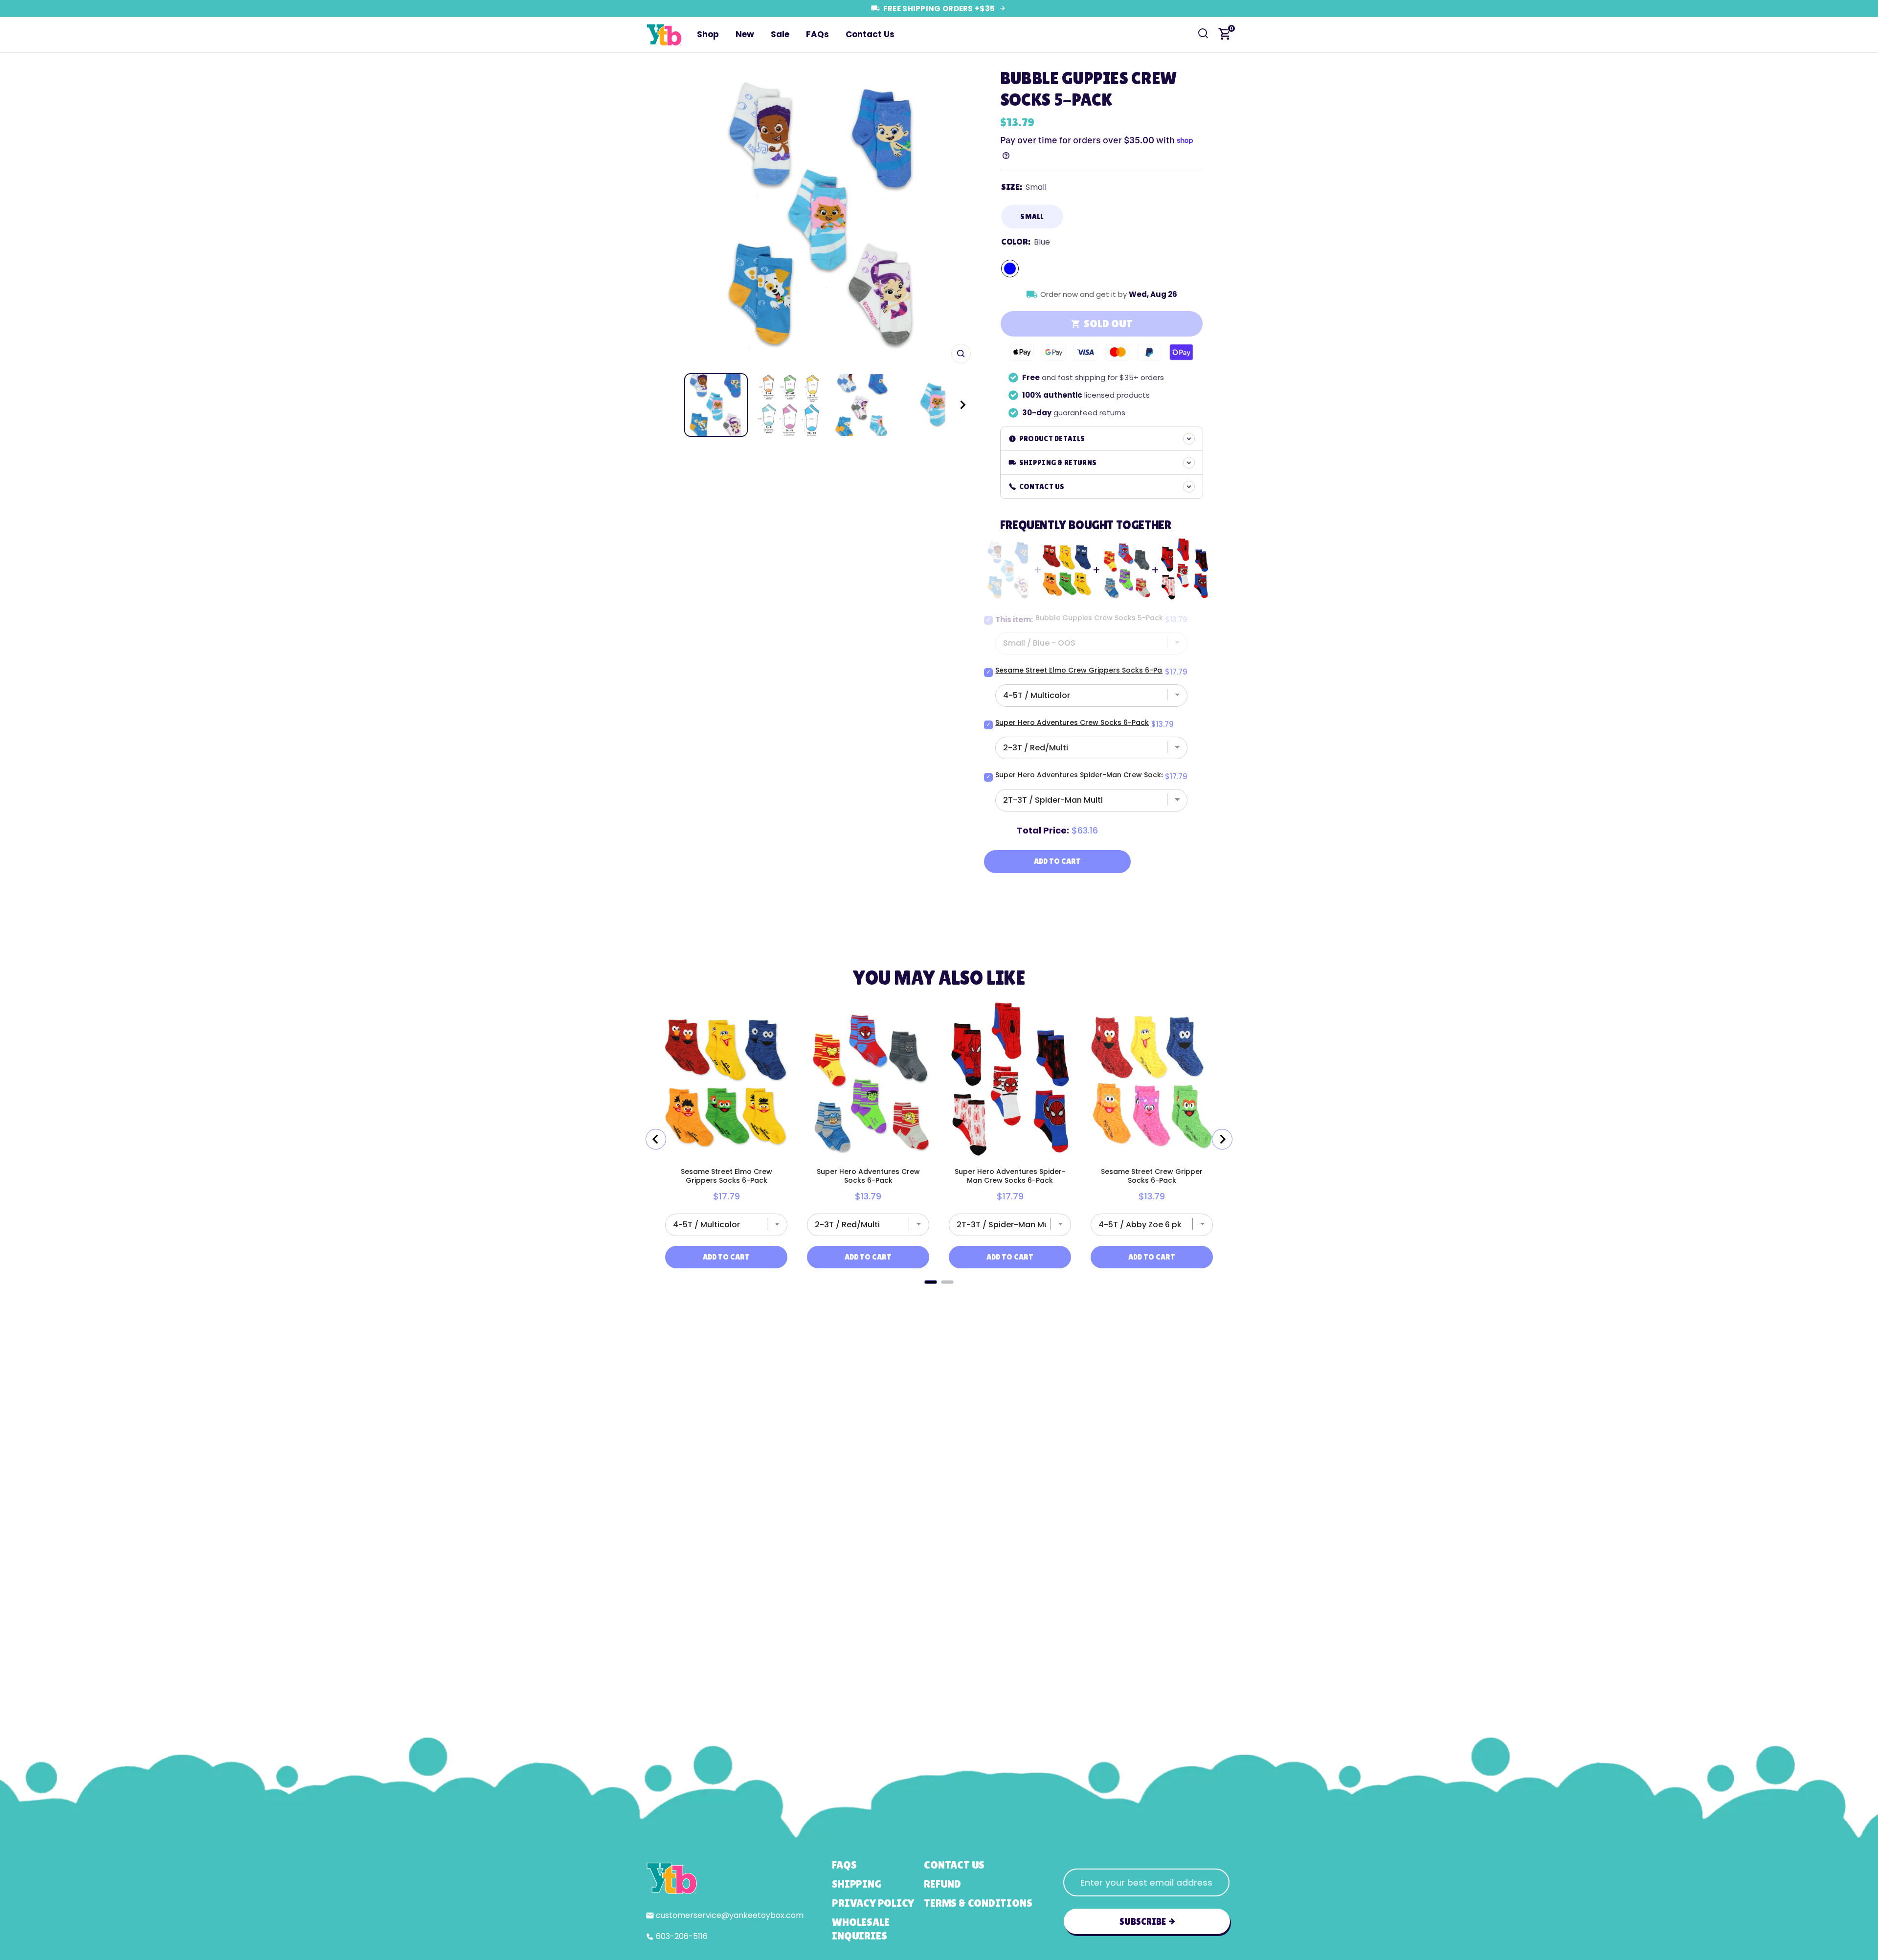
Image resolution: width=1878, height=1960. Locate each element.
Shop (708, 34)
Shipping (856, 1884)
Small (1032, 216)
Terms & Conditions (978, 1903)
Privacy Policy (873, 1903)
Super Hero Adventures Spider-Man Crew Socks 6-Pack (1094, 775)
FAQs (817, 34)
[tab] (931, 1282)
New (745, 34)
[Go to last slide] (656, 1139)
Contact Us (870, 34)
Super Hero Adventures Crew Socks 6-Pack (1072, 722)
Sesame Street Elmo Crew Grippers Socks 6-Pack (1083, 670)
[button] (954, 405)
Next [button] (960, 216)
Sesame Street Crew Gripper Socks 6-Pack (1152, 1176)
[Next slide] (1222, 1139)
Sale (780, 34)
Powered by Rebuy (939, 1296)
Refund (942, 1884)
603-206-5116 (682, 1936)
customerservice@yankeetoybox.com (730, 1915)
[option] (823, 215)
